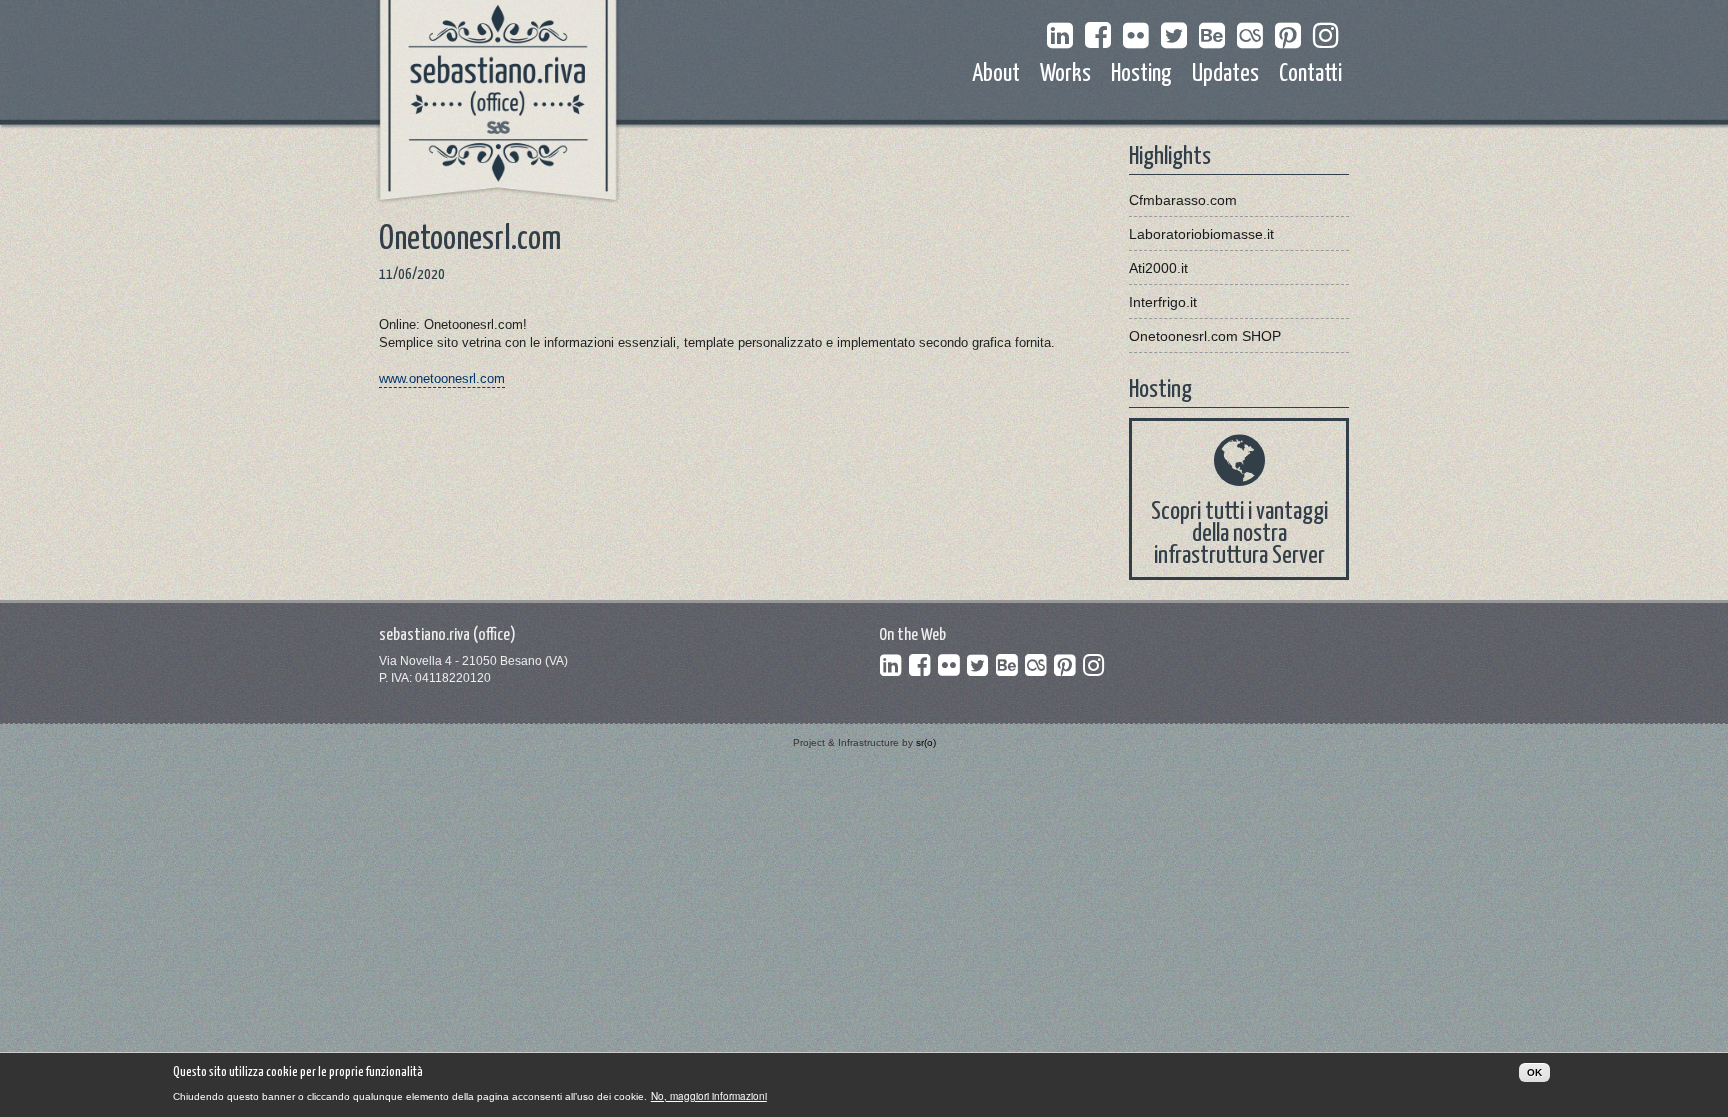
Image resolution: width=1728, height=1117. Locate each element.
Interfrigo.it (1163, 302)
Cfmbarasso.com (1183, 200)
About (996, 74)
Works (1065, 74)
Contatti (1310, 74)
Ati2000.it (1158, 268)
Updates (1225, 74)
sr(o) (926, 742)
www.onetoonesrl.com (442, 378)
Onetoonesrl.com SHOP (1205, 336)
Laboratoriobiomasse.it (1201, 234)
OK (1534, 1072)
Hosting (1141, 74)
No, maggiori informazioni (709, 1096)
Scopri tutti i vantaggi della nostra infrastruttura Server (1239, 534)
